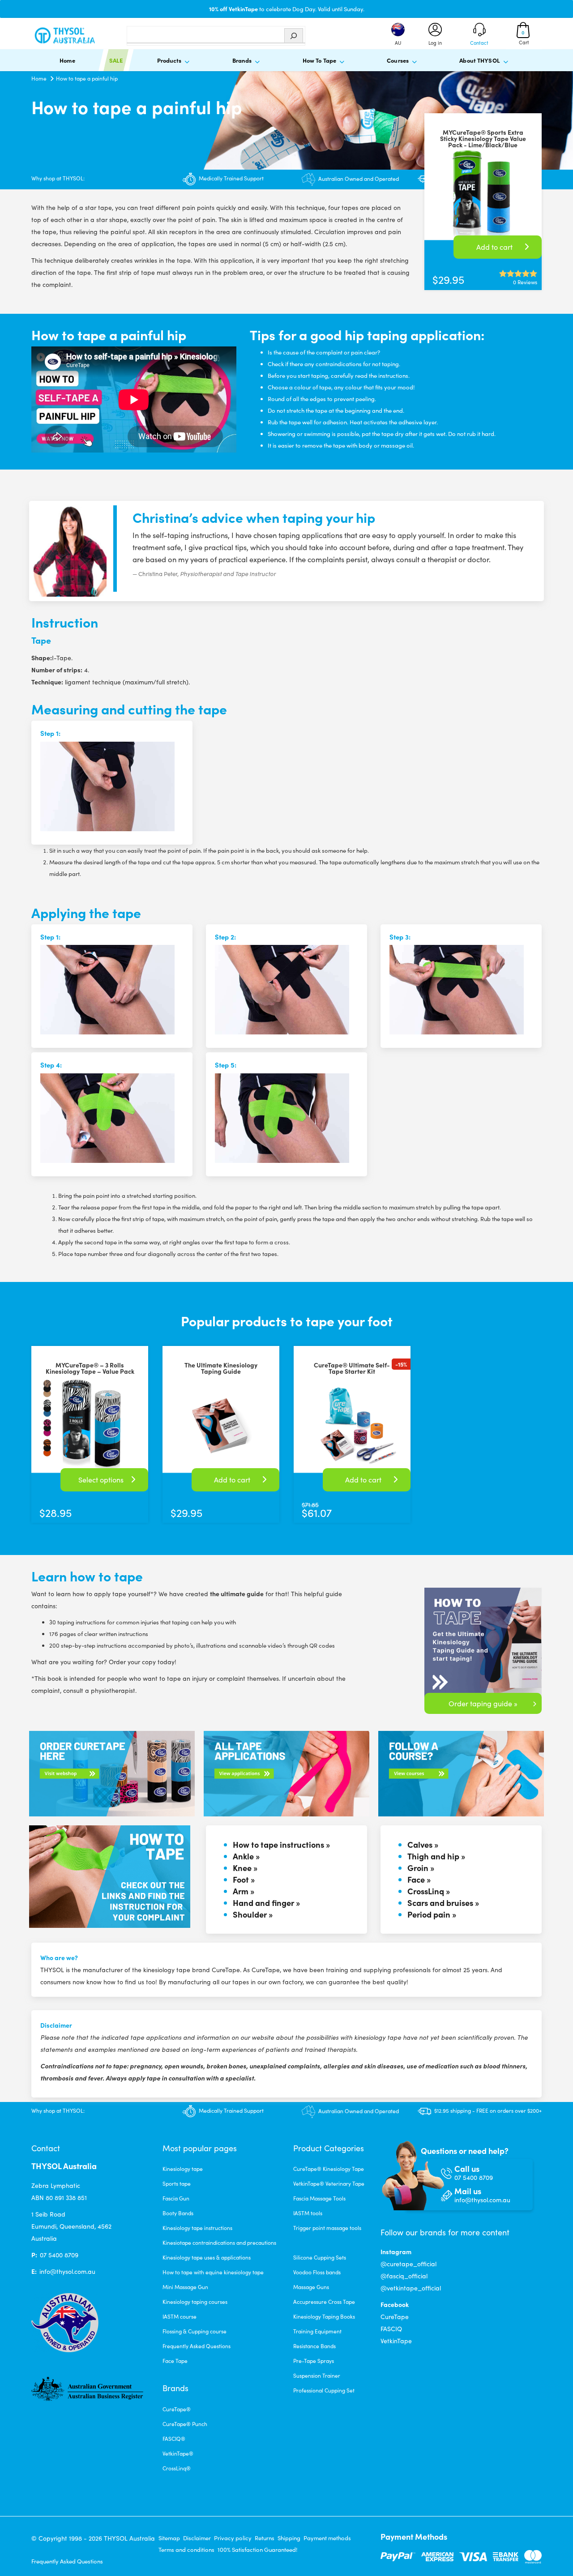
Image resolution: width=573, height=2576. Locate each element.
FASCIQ (391, 2329)
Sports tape (177, 2183)
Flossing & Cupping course (195, 2331)
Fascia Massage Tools (319, 2198)
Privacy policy (233, 2538)
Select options (101, 1480)
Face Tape (175, 2361)
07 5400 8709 (59, 2255)
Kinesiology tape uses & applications (207, 2257)
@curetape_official (408, 2264)
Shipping (289, 2538)
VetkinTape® (178, 2453)
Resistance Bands (314, 2346)
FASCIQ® (174, 2439)
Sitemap (169, 2538)
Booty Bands (178, 2213)
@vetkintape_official (411, 2288)
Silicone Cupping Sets (320, 2257)
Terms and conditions (186, 2550)
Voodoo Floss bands (317, 2272)
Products (169, 60)
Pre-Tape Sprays (314, 2361)
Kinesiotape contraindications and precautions (219, 2243)
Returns (265, 2538)
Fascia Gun (176, 2198)
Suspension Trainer (317, 2375)
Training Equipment (317, 2331)
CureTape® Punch (185, 2424)
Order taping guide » (483, 1703)
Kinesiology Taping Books (324, 2316)
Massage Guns (311, 2287)
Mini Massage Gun (185, 2287)
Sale (116, 60)
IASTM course (180, 2316)
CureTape (395, 2317)
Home (67, 60)
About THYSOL (480, 60)
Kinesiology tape (183, 2169)
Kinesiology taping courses (195, 2302)
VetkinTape (396, 2341)
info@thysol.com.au (67, 2271)
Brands (242, 60)
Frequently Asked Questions (197, 2346)
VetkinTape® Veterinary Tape (329, 2183)
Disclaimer (197, 2538)
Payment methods (327, 2538)
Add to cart (494, 247)
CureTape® (177, 2409)
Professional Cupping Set (324, 2390)
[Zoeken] (294, 36)
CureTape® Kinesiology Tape (329, 2169)
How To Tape (319, 60)
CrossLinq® (177, 2468)
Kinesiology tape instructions (197, 2228)
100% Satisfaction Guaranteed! (257, 2550)
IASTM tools (308, 2213)
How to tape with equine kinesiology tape (213, 2272)
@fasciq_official (404, 2276)
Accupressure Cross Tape (324, 2302)
